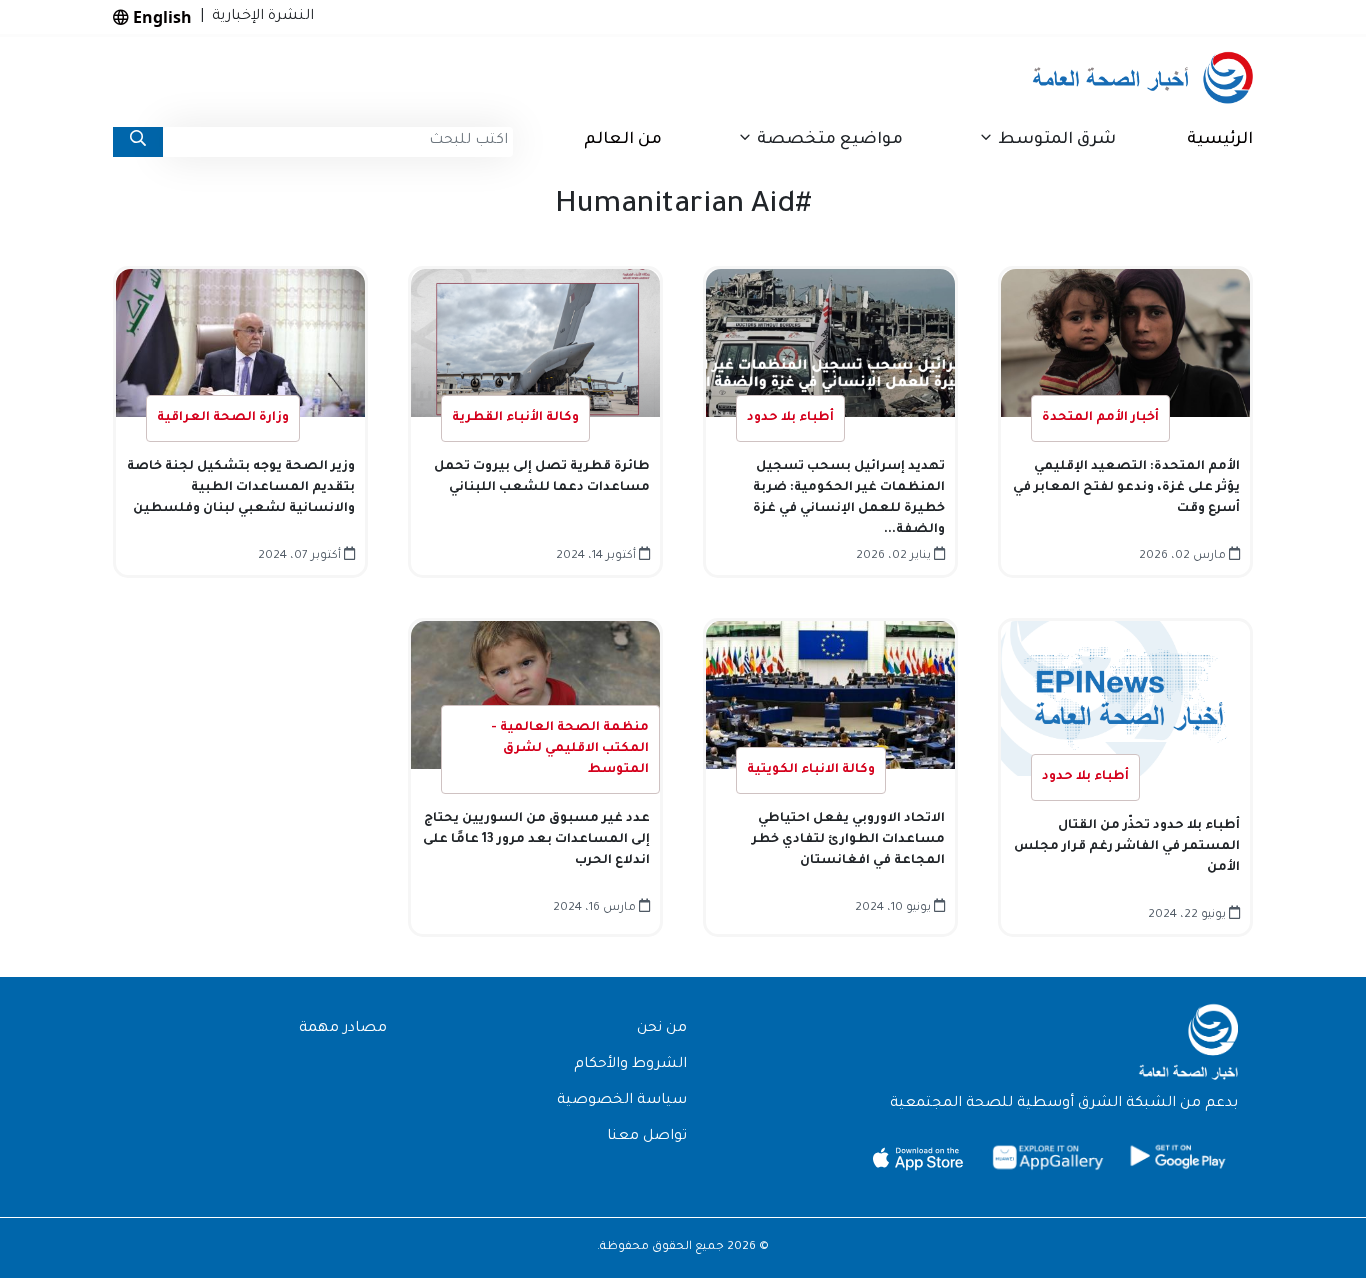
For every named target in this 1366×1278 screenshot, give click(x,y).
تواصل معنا (647, 1137)
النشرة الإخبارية (259, 17)
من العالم (623, 140)
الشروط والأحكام (630, 1065)
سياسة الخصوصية (622, 1101)
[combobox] (338, 142)
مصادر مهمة (343, 1029)
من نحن (662, 1029)
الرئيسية (1220, 140)
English (160, 17)
